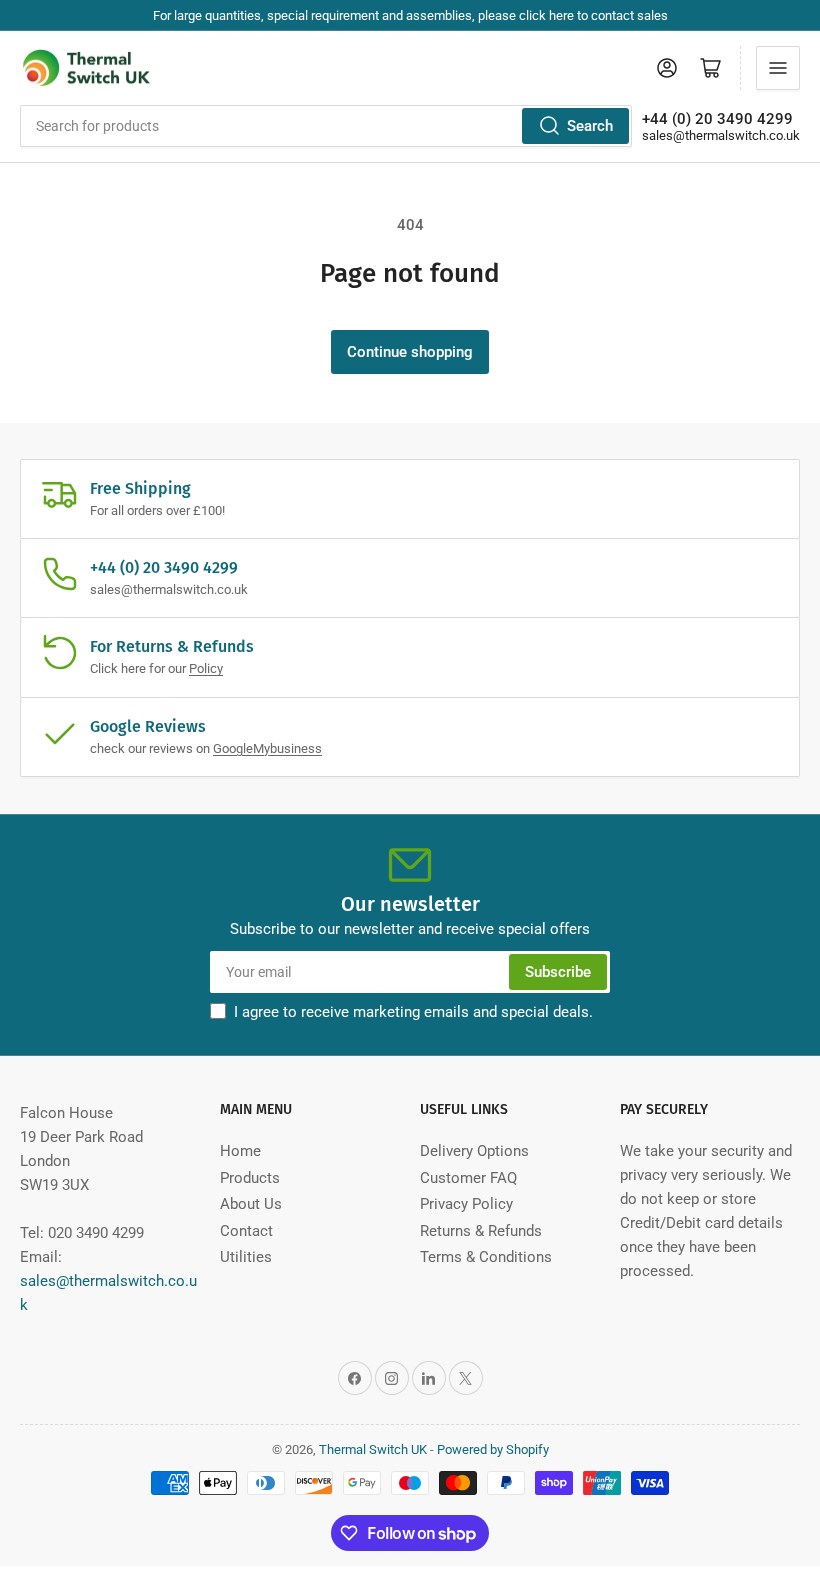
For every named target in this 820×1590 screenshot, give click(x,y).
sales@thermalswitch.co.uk (721, 135)
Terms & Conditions (486, 1257)
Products (250, 1178)
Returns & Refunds (481, 1231)
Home (240, 1151)
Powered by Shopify (493, 1449)
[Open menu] (778, 68)
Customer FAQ (468, 1178)
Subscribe (558, 972)
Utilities (246, 1257)
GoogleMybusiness (267, 748)
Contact (246, 1231)
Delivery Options (474, 1151)
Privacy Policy (466, 1204)
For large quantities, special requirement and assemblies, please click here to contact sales (410, 15)
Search (590, 126)
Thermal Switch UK (373, 1449)
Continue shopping (410, 352)
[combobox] (326, 126)
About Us (251, 1204)
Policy (206, 668)
